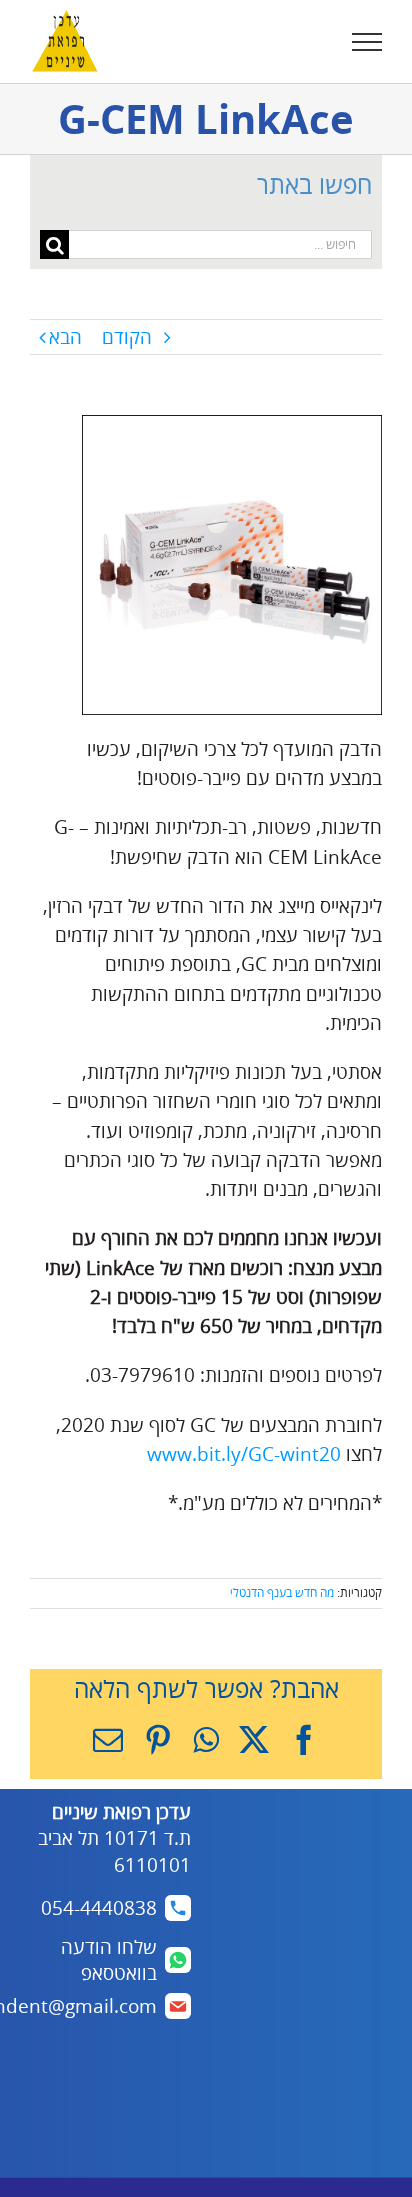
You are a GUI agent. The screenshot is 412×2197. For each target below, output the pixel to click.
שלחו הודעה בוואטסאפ (109, 1960)
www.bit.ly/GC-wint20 (244, 1454)
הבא (65, 337)
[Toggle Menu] (367, 42)
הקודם (127, 337)
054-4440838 (99, 1908)
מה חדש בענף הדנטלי (282, 1592)
